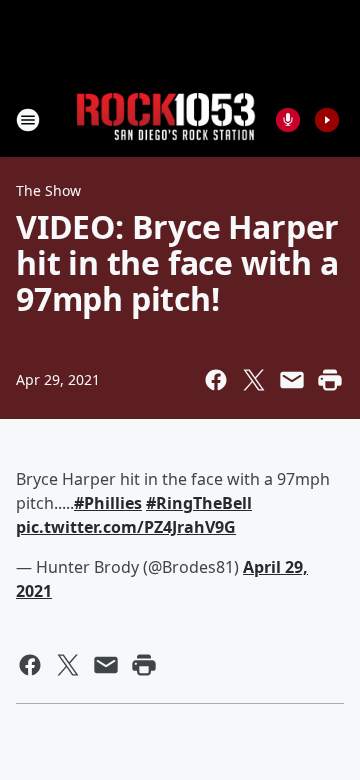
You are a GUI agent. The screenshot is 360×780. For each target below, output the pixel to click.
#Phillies (108, 503)
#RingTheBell (199, 503)
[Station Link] (166, 119)
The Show (48, 190)
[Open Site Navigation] (28, 120)
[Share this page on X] (254, 380)
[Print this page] (330, 380)
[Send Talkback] (288, 120)
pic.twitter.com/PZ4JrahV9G (126, 527)
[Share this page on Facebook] (216, 380)
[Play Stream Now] (327, 120)
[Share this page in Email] (292, 380)
